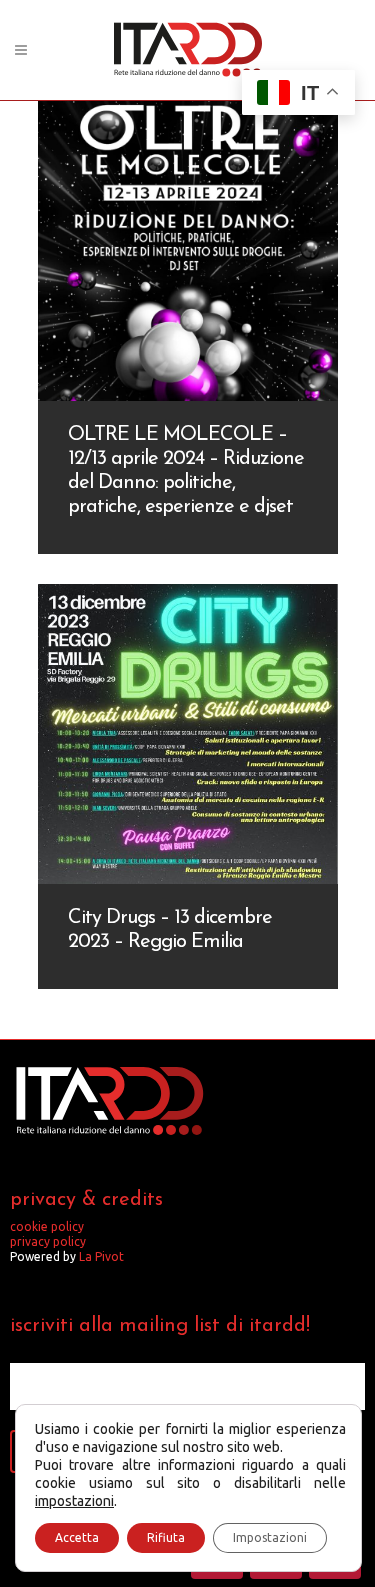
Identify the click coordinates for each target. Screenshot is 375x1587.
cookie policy (47, 1226)
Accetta (77, 1537)
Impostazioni (270, 1537)
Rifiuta (166, 1537)
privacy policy (48, 1241)
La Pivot (101, 1256)
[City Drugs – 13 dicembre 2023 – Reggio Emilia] (188, 734)
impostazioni (74, 1501)
